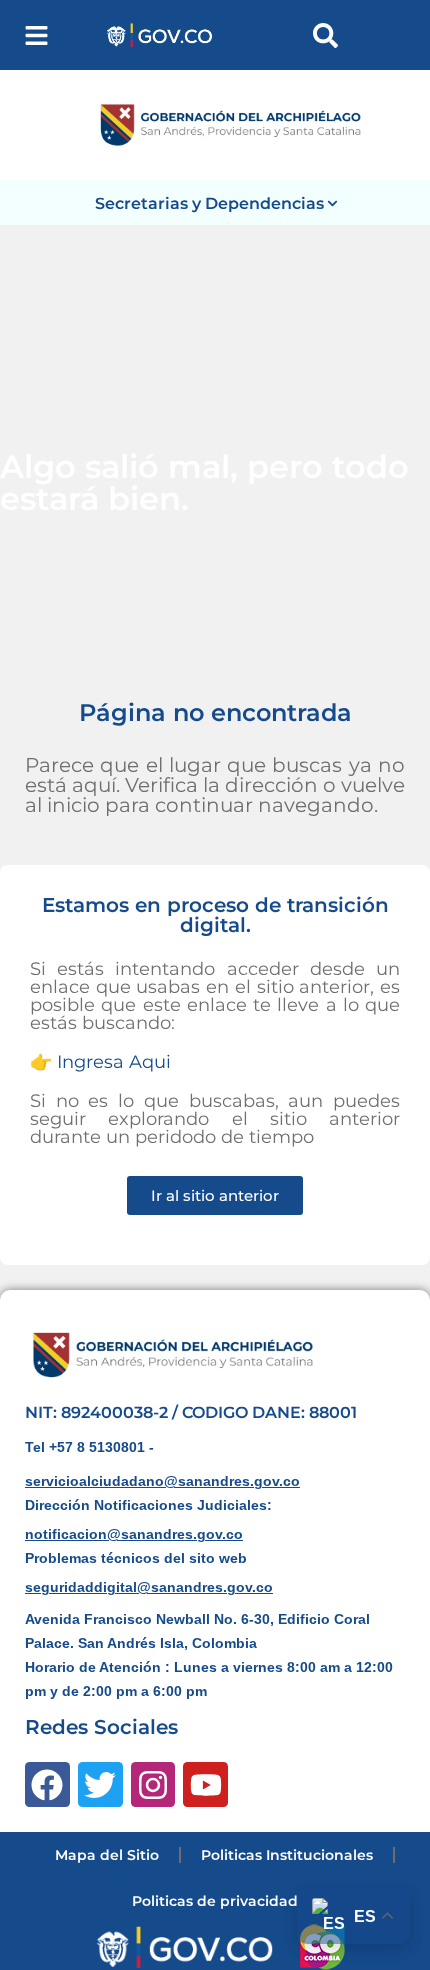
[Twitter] (100, 1784)
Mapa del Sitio (107, 1855)
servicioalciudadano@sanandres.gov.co (162, 1481)
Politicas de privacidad (215, 1901)
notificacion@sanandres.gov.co (134, 1534)
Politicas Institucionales (287, 1855)
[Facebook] (47, 1784)
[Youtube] (205, 1784)
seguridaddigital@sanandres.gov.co (149, 1587)
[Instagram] (153, 1784)
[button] (36, 35)
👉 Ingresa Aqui (100, 1062)
